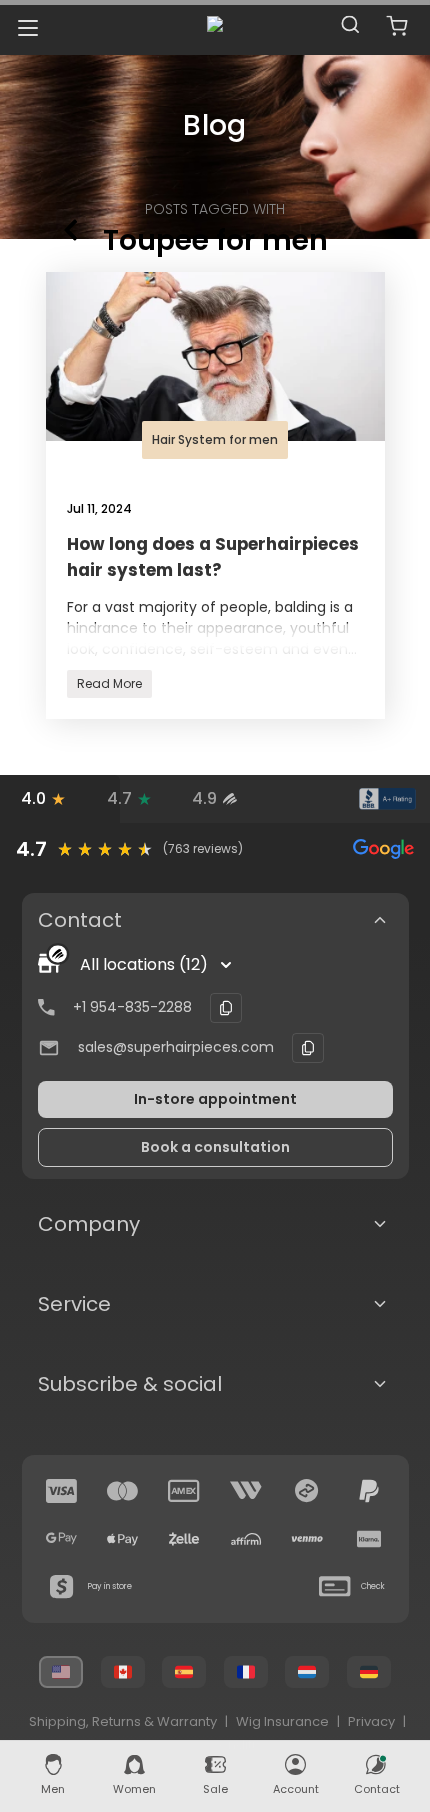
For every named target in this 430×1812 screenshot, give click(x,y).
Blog (214, 125)
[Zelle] (184, 1539)
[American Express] (184, 1491)
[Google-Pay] (62, 1539)
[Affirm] (246, 1539)
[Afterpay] (307, 1491)
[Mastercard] (123, 1491)
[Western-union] (246, 1491)
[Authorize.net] (301, 799)
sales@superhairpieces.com (176, 1047)
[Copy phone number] (226, 1008)
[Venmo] (307, 1539)
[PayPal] (369, 1491)
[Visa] (62, 1491)
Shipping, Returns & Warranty (123, 1721)
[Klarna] (369, 1539)
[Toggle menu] (27, 27)
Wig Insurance (282, 1721)
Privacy (371, 1721)
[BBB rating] (387, 799)
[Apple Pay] (123, 1539)
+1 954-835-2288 (132, 1007)
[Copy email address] (308, 1048)
